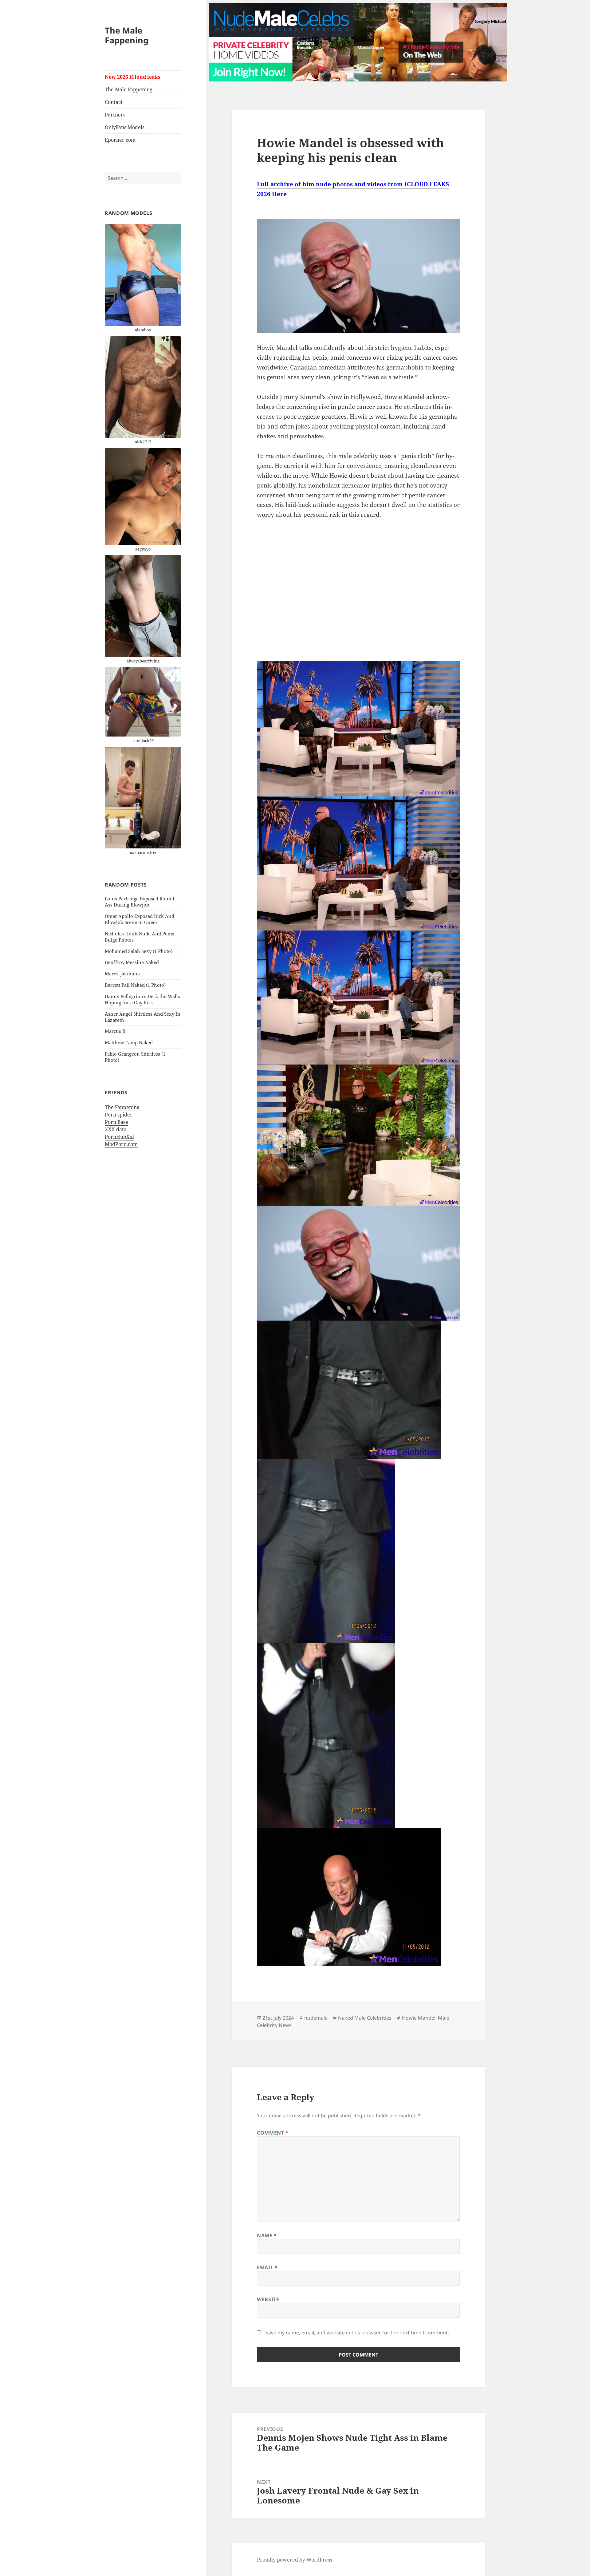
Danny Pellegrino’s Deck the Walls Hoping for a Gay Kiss (142, 999)
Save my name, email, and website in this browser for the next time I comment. (357, 2333)
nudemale (316, 2018)
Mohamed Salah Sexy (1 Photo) (139, 951)
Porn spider (119, 1115)
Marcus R (115, 1031)
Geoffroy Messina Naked (132, 962)
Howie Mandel (419, 2018)
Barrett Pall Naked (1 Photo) (135, 985)
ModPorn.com (121, 1144)
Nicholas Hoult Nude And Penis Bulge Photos (140, 937)
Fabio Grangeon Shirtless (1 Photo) (135, 1057)
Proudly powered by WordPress (295, 2560)
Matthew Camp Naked (129, 1042)
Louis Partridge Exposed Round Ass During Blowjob (140, 902)
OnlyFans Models (125, 127)
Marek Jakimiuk (122, 974)
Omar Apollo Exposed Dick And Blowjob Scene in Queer (140, 919)
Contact (114, 102)
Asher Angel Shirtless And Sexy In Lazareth (143, 1017)
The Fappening (122, 1107)
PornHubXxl (119, 1137)
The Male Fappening (127, 35)
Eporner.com (120, 140)
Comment (273, 2133)
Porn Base (116, 1122)
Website (268, 2299)
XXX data (116, 1129)
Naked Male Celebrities (365, 2018)
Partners (115, 115)
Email (267, 2267)
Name (267, 2235)
